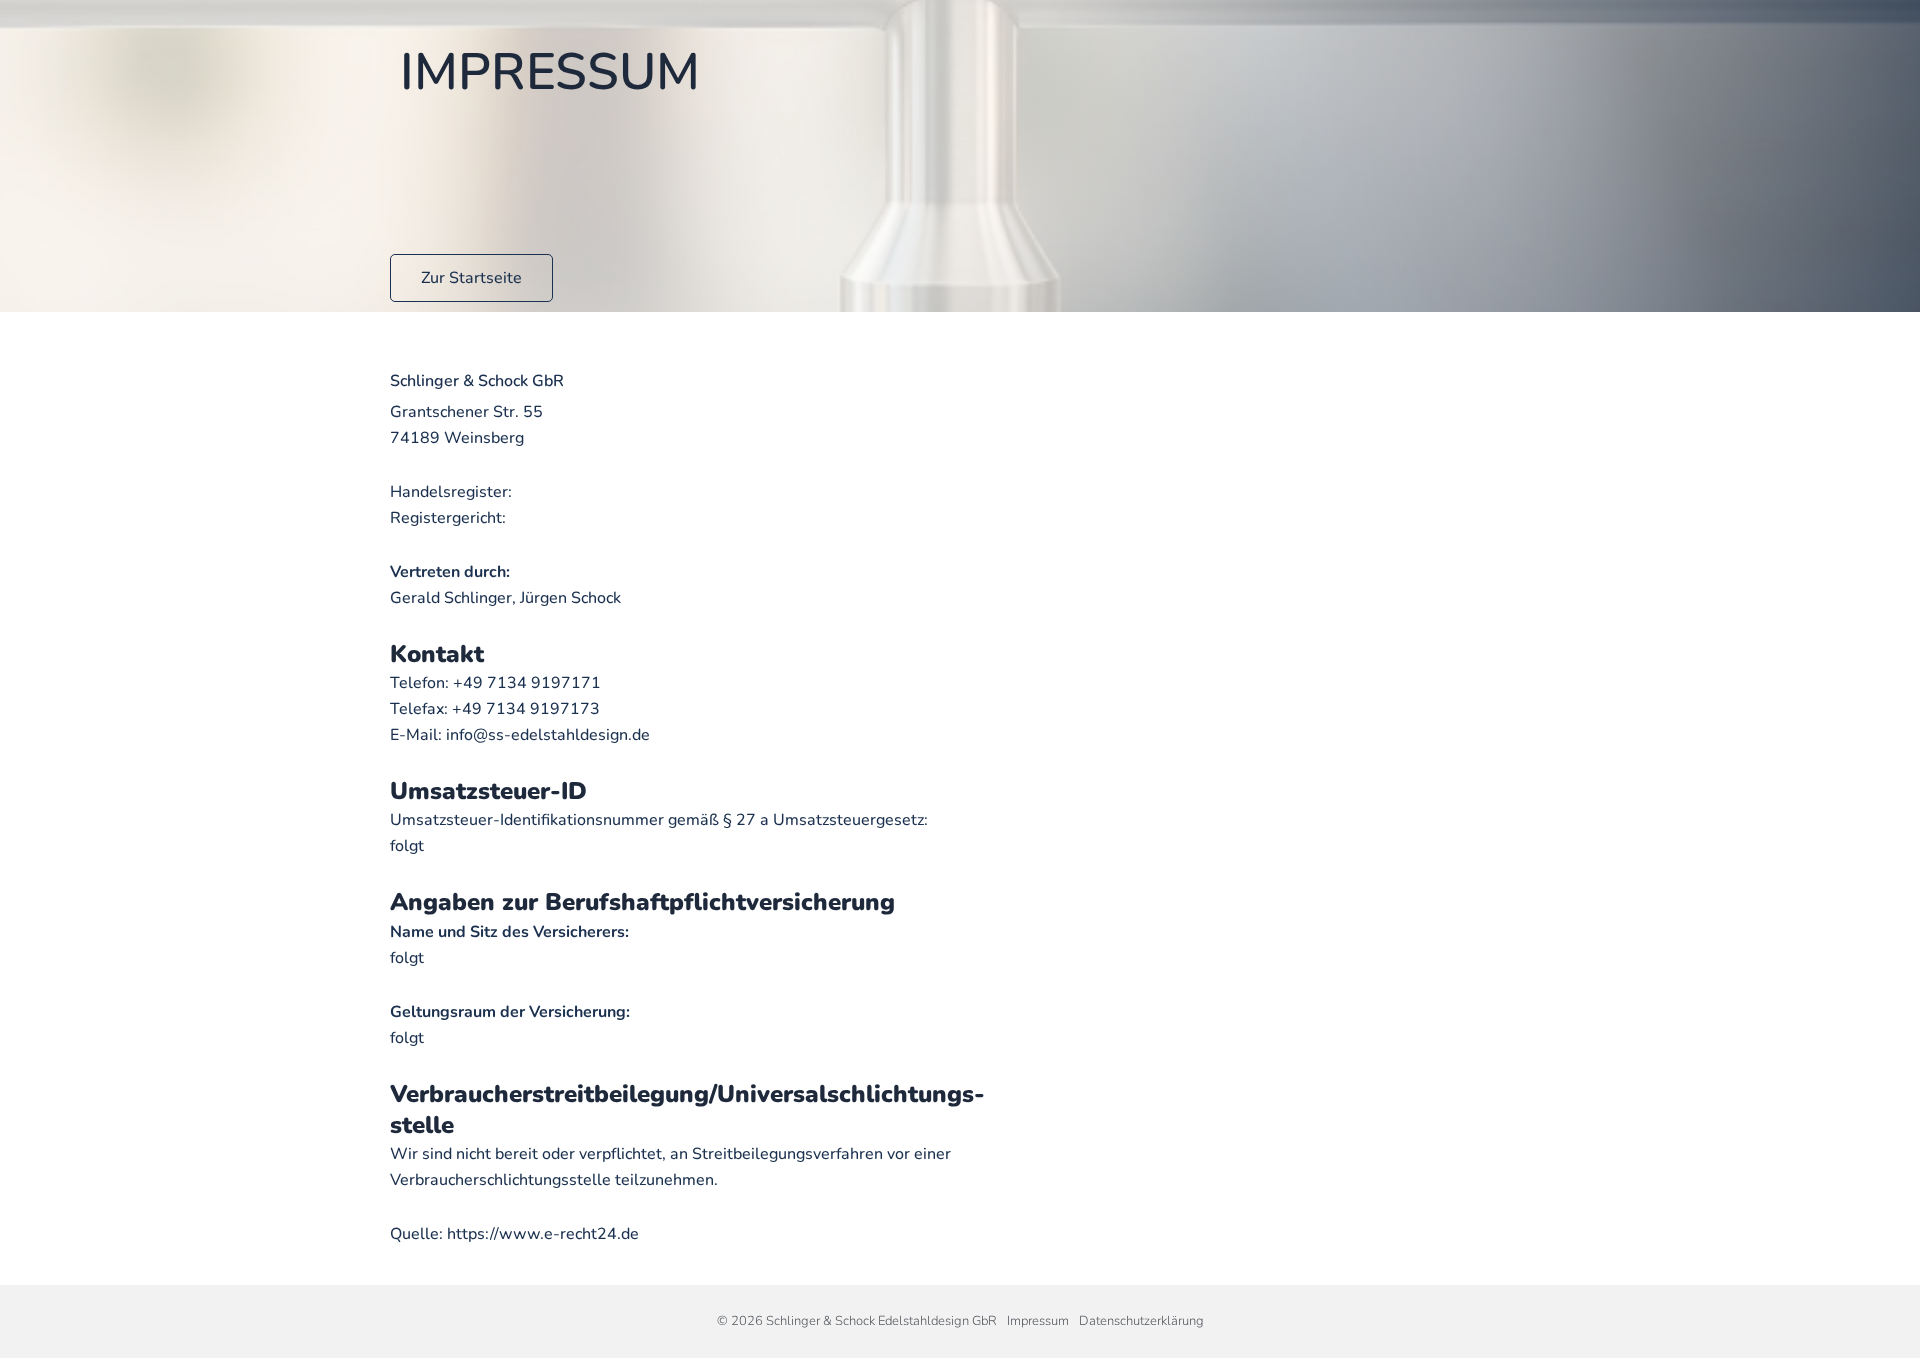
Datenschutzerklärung (1141, 1321)
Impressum (1038, 1321)
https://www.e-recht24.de (543, 1234)
